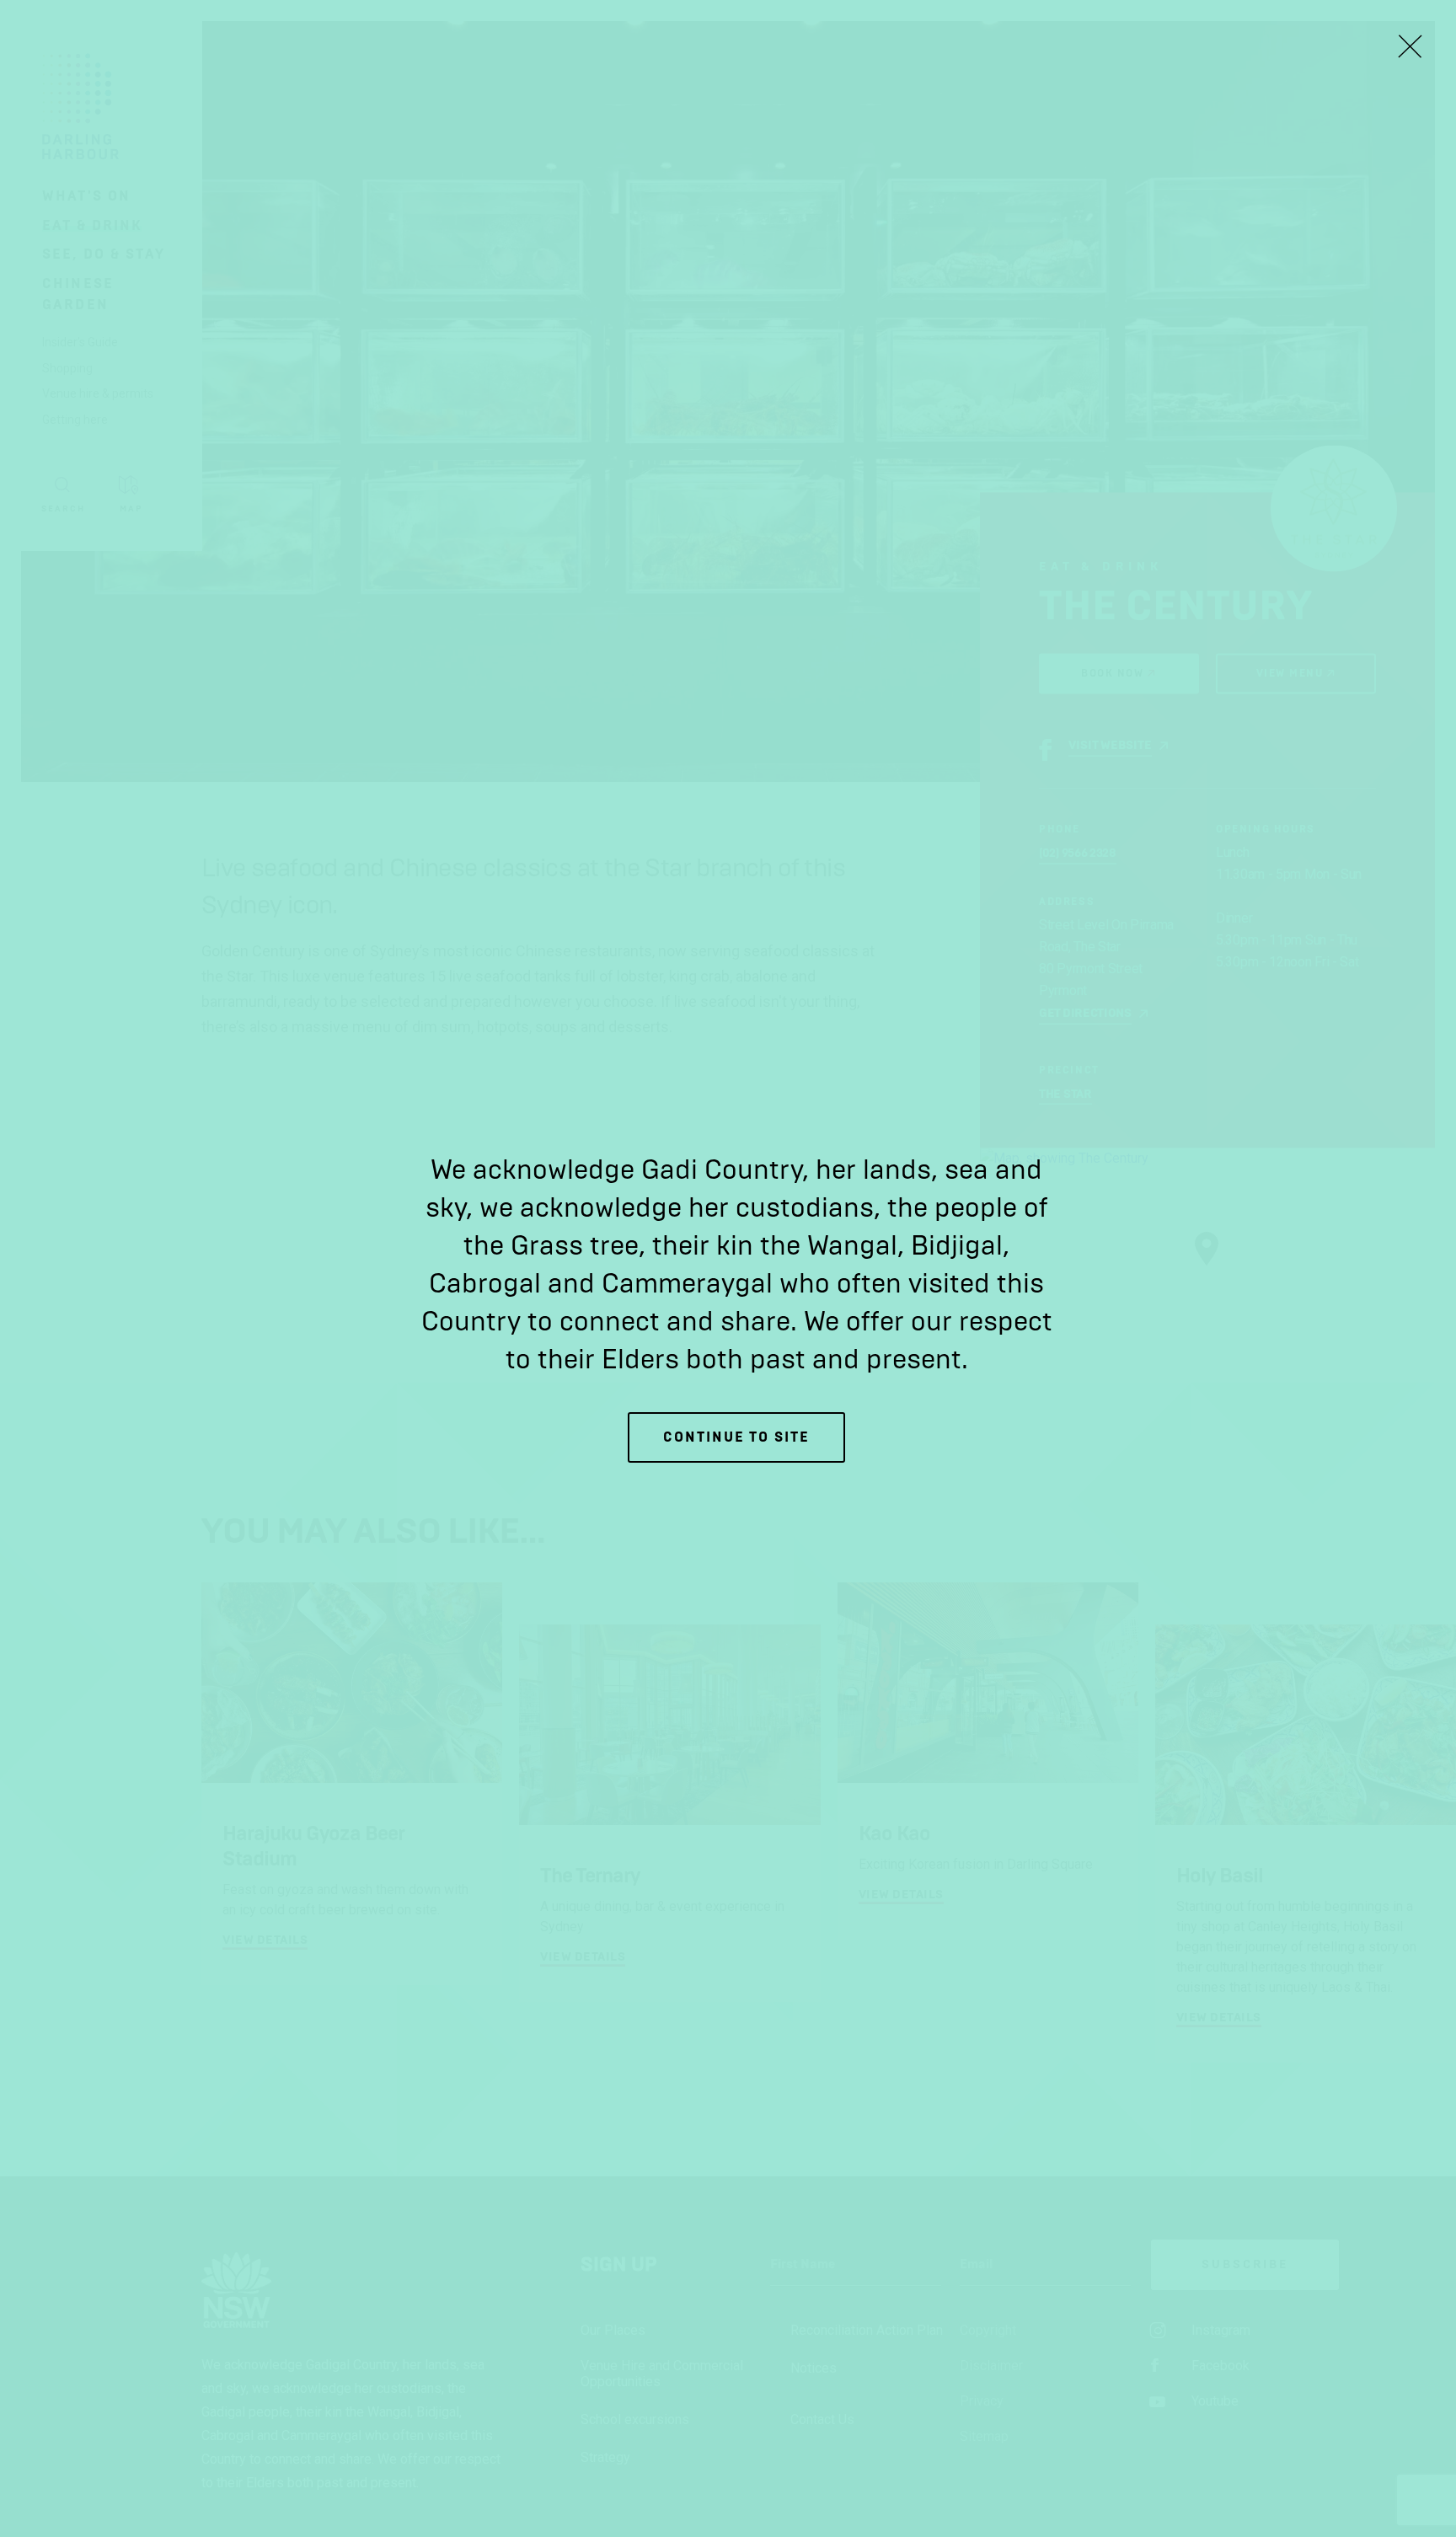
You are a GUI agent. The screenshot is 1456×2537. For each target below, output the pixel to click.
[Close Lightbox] (1410, 46)
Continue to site (736, 1437)
